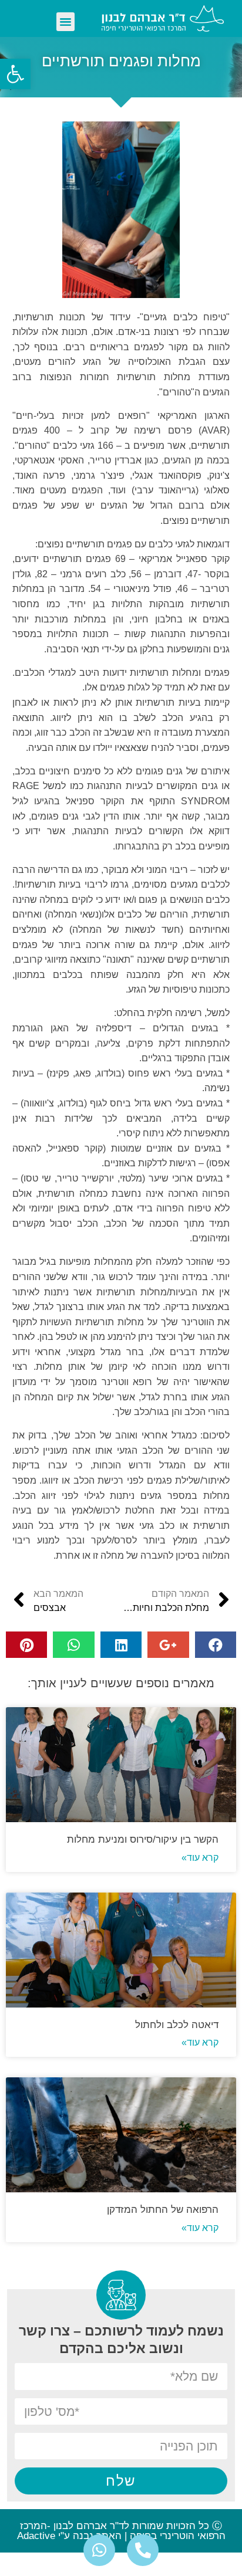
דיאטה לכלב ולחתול (177, 2025)
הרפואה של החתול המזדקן (163, 2210)
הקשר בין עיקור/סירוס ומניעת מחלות (143, 1839)
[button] (66, 22)
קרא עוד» (200, 1858)
